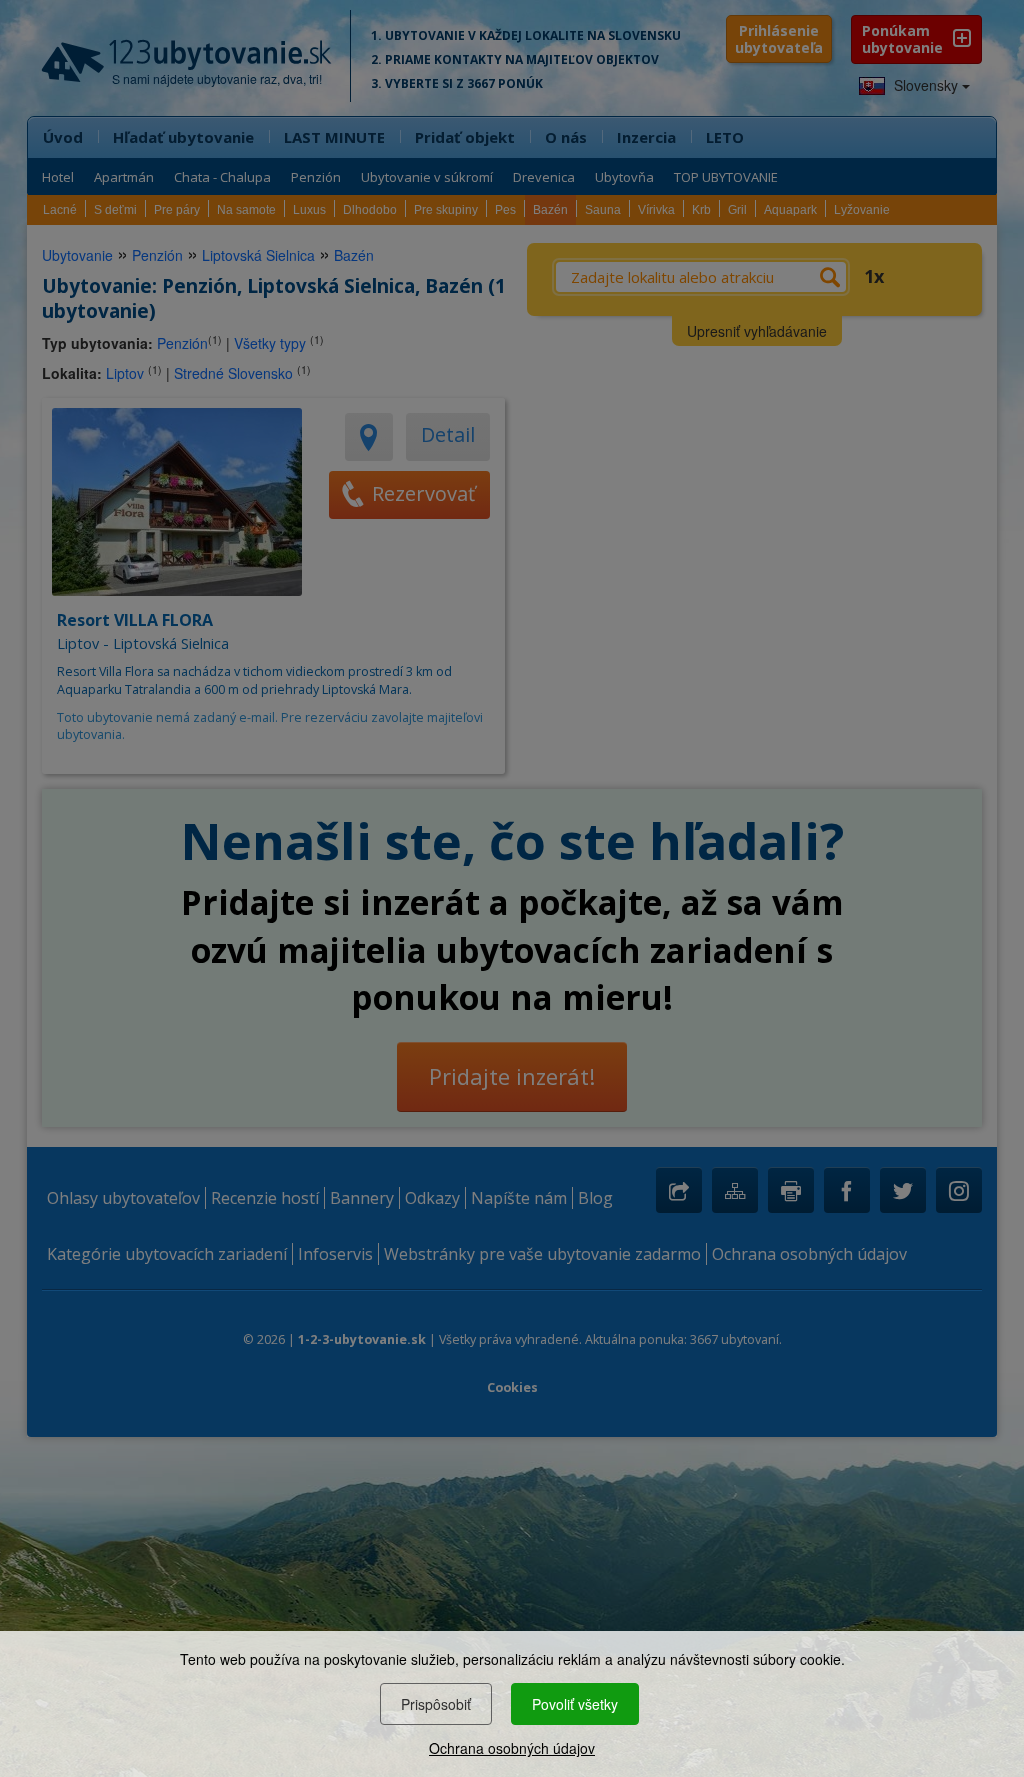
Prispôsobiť (436, 1704)
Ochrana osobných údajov (512, 1748)
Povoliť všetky (575, 1704)
